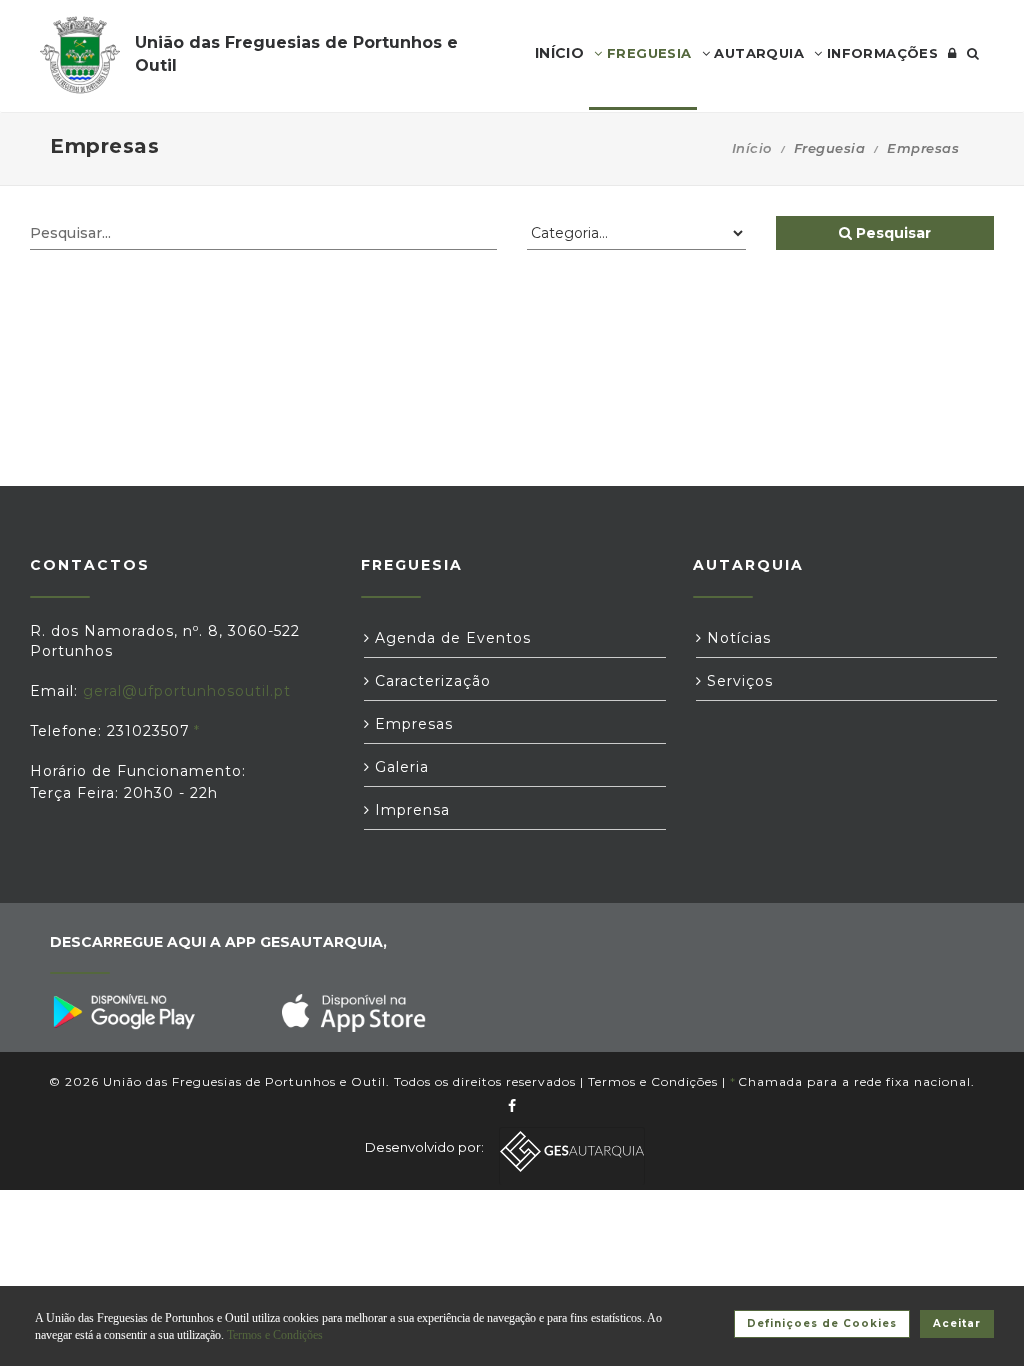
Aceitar (957, 1323)
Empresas (411, 724)
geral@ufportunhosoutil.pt (187, 691)
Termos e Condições (653, 1081)
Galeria (399, 767)
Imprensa (410, 810)
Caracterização (430, 681)
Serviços (737, 681)
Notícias (736, 638)
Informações (880, 53)
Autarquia (757, 53)
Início (752, 148)
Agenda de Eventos (450, 638)
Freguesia (647, 53)
